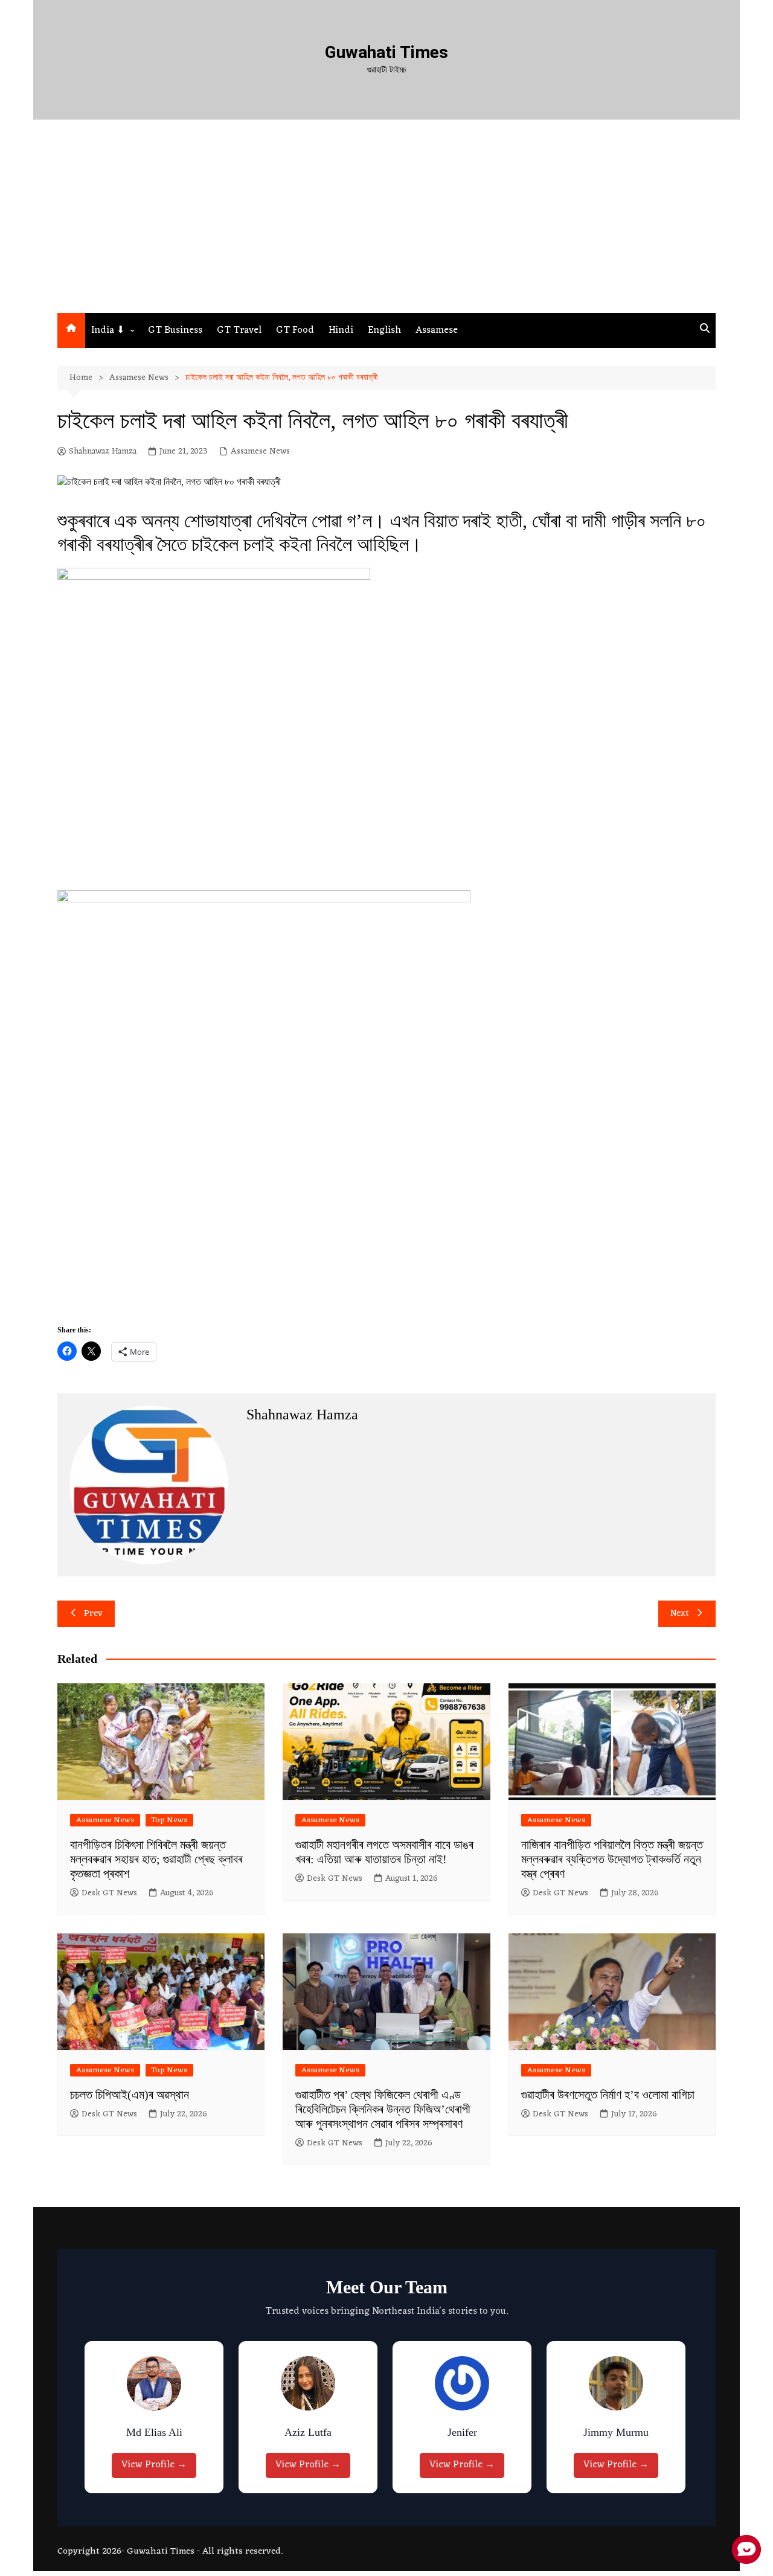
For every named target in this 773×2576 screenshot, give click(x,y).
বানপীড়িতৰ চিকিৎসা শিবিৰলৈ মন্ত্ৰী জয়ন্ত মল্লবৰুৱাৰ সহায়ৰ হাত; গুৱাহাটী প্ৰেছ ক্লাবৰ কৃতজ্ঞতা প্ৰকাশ (156, 1859)
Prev (93, 1614)
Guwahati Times (386, 52)
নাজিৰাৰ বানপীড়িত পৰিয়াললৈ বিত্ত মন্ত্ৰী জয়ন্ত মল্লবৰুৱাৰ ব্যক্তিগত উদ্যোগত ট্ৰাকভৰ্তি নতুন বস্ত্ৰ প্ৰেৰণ (612, 1859)
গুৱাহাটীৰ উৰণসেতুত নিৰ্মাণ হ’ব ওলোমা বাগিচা (608, 2095)
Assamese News (260, 452)
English (384, 330)
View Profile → (157, 2465)
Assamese (437, 330)
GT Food (295, 330)
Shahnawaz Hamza (103, 452)
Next (680, 1614)
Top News (169, 1820)
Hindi (341, 330)
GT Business (175, 330)
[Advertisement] (386, 222)
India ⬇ (108, 330)
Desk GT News (109, 1893)
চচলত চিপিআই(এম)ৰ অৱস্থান (130, 2095)
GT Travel (239, 330)
